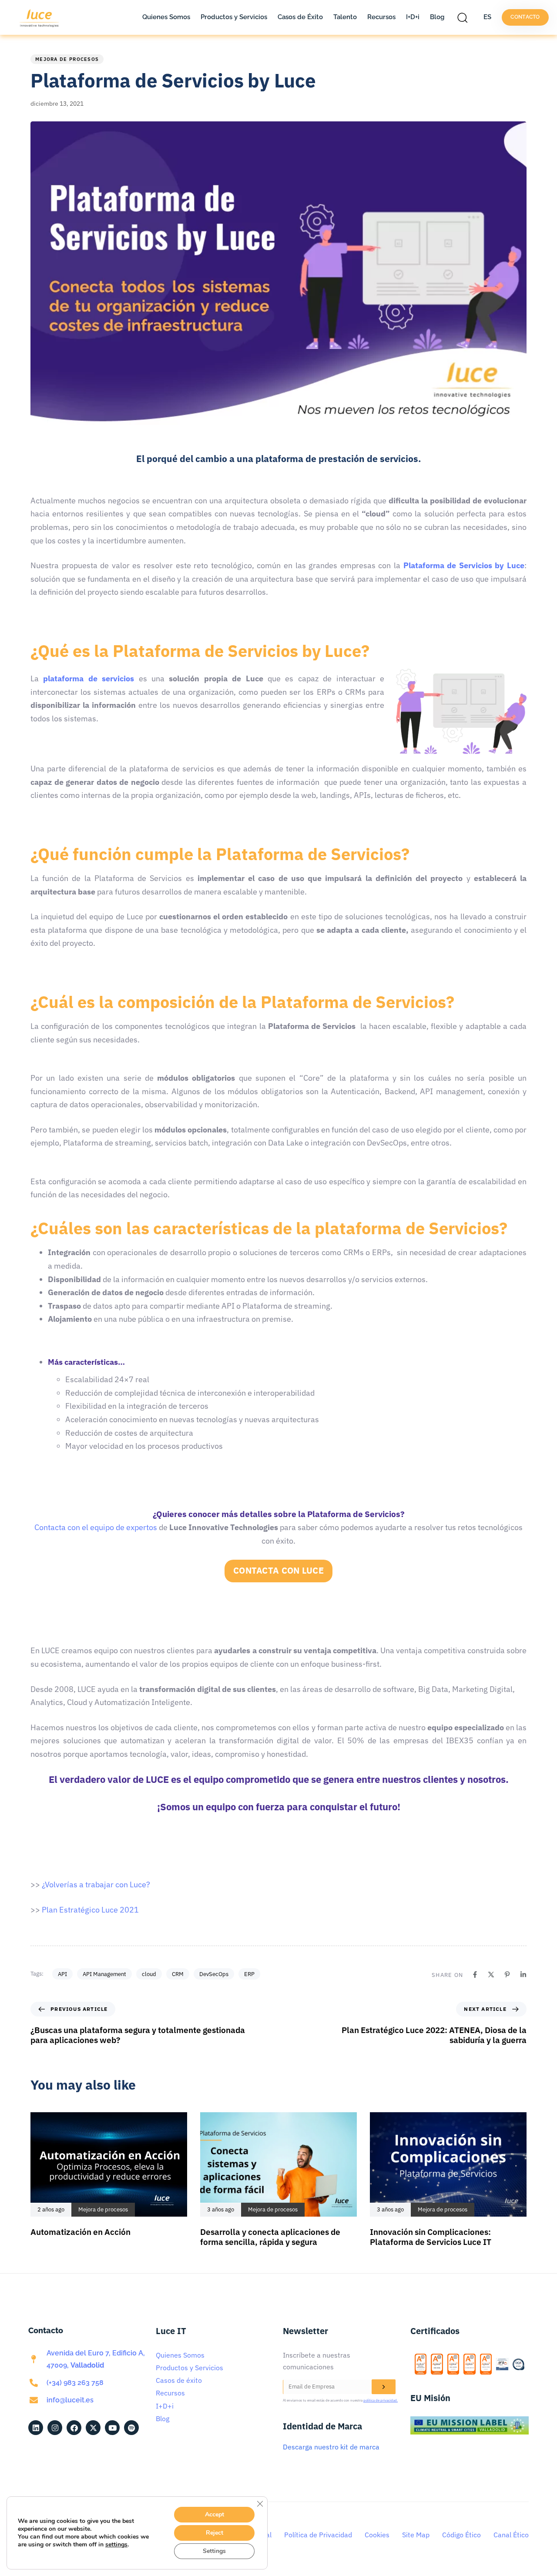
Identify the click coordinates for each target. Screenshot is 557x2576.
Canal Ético (511, 2535)
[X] (491, 1975)
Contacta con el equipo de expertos (96, 1527)
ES (487, 17)
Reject (215, 2533)
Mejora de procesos (67, 59)
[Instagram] (55, 2428)
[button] (465, 17)
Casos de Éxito (300, 17)
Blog (437, 17)
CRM (178, 1974)
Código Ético (461, 2535)
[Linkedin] (523, 1975)
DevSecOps (214, 1974)
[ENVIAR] (384, 2387)
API (62, 1974)
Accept (215, 2514)
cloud (149, 1974)
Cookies (377, 2535)
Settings (214, 2551)
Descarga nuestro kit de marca (331, 2447)
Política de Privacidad (318, 2535)
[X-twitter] (93, 2428)
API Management (104, 1974)
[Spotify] (131, 2428)
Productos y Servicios (234, 17)
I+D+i (413, 17)
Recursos (381, 17)
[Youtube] (112, 2428)
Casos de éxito (179, 2380)
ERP (249, 1974)
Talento (345, 17)
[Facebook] (475, 1975)
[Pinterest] (507, 1975)
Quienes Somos (166, 17)
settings (116, 2545)
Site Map (416, 2535)
